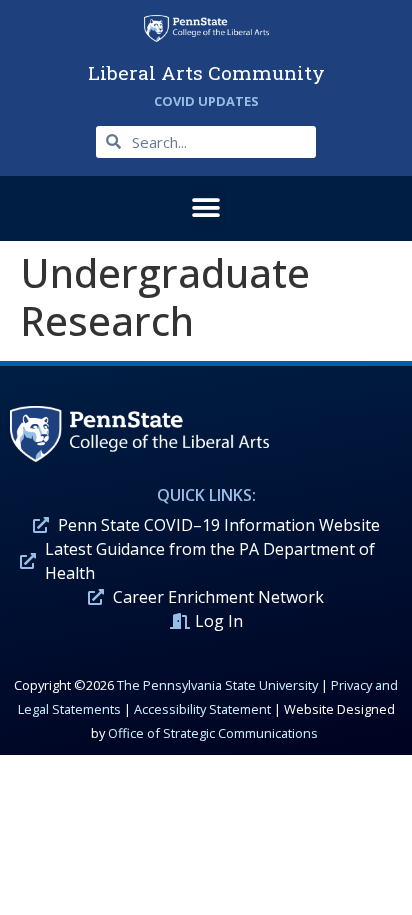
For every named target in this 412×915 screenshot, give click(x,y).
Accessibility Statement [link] (202, 709)
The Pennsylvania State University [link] (217, 685)
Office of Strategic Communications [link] (213, 733)
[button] (206, 208)
